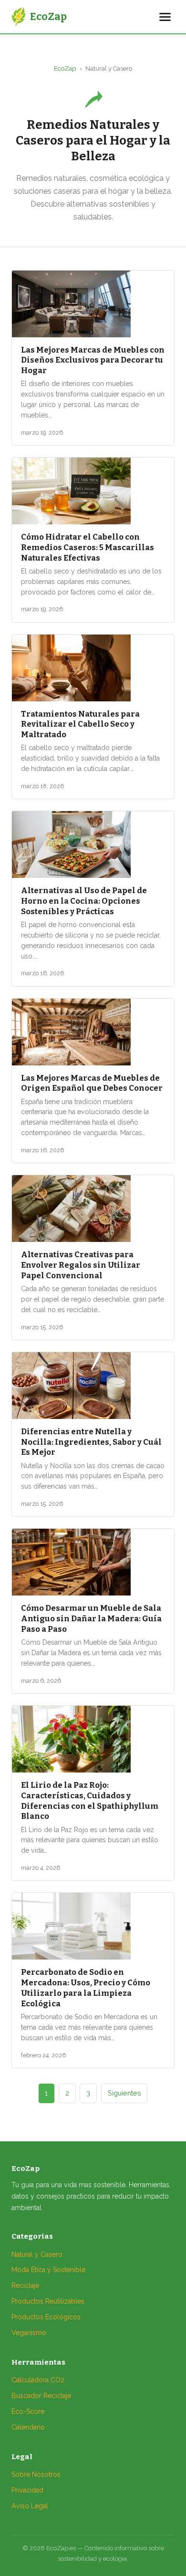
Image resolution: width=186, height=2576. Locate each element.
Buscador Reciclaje (41, 2396)
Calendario (28, 2427)
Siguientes (124, 2093)
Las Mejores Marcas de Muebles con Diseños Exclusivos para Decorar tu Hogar (93, 360)
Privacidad (27, 2490)
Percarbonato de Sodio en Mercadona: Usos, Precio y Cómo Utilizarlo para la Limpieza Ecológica (86, 1987)
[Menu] (165, 17)
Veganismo (29, 2333)
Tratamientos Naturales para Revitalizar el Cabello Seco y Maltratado (80, 724)
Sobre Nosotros (36, 2474)
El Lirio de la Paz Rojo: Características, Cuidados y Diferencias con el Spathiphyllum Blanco (90, 1800)
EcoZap (65, 68)
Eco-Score (28, 2411)
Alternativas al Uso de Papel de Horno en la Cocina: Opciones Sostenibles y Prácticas (84, 901)
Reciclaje (25, 2285)
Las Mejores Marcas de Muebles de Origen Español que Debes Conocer (92, 1083)
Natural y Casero (37, 2254)
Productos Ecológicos (46, 2317)
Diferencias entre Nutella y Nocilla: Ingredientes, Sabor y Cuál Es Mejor (91, 1442)
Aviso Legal (30, 2506)
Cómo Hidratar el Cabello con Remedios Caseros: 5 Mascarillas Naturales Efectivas (88, 547)
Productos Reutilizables (48, 2301)
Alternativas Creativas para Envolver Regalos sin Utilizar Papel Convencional (81, 1265)
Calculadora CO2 (38, 2380)
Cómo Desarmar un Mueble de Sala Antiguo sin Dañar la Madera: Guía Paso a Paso (91, 1618)
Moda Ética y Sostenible (48, 2270)
